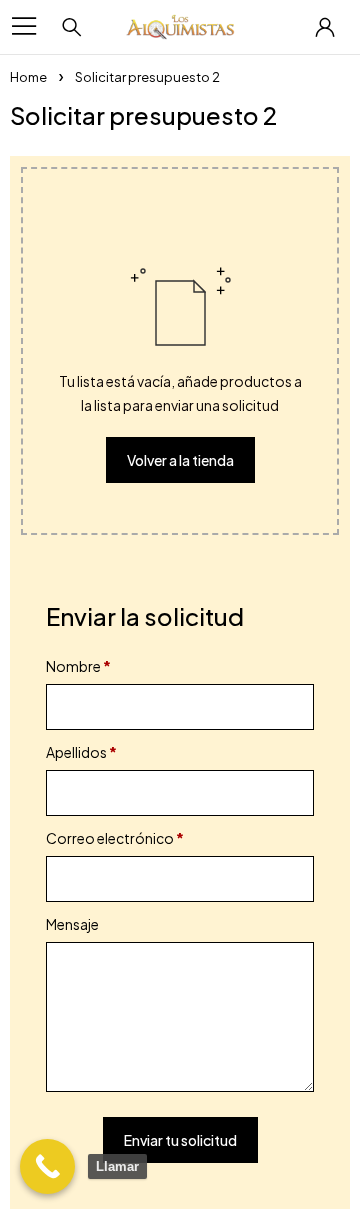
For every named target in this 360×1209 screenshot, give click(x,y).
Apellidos (81, 752)
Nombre (78, 666)
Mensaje (73, 924)
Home (28, 77)
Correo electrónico (115, 838)
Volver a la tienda (180, 460)
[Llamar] (47, 1166)
